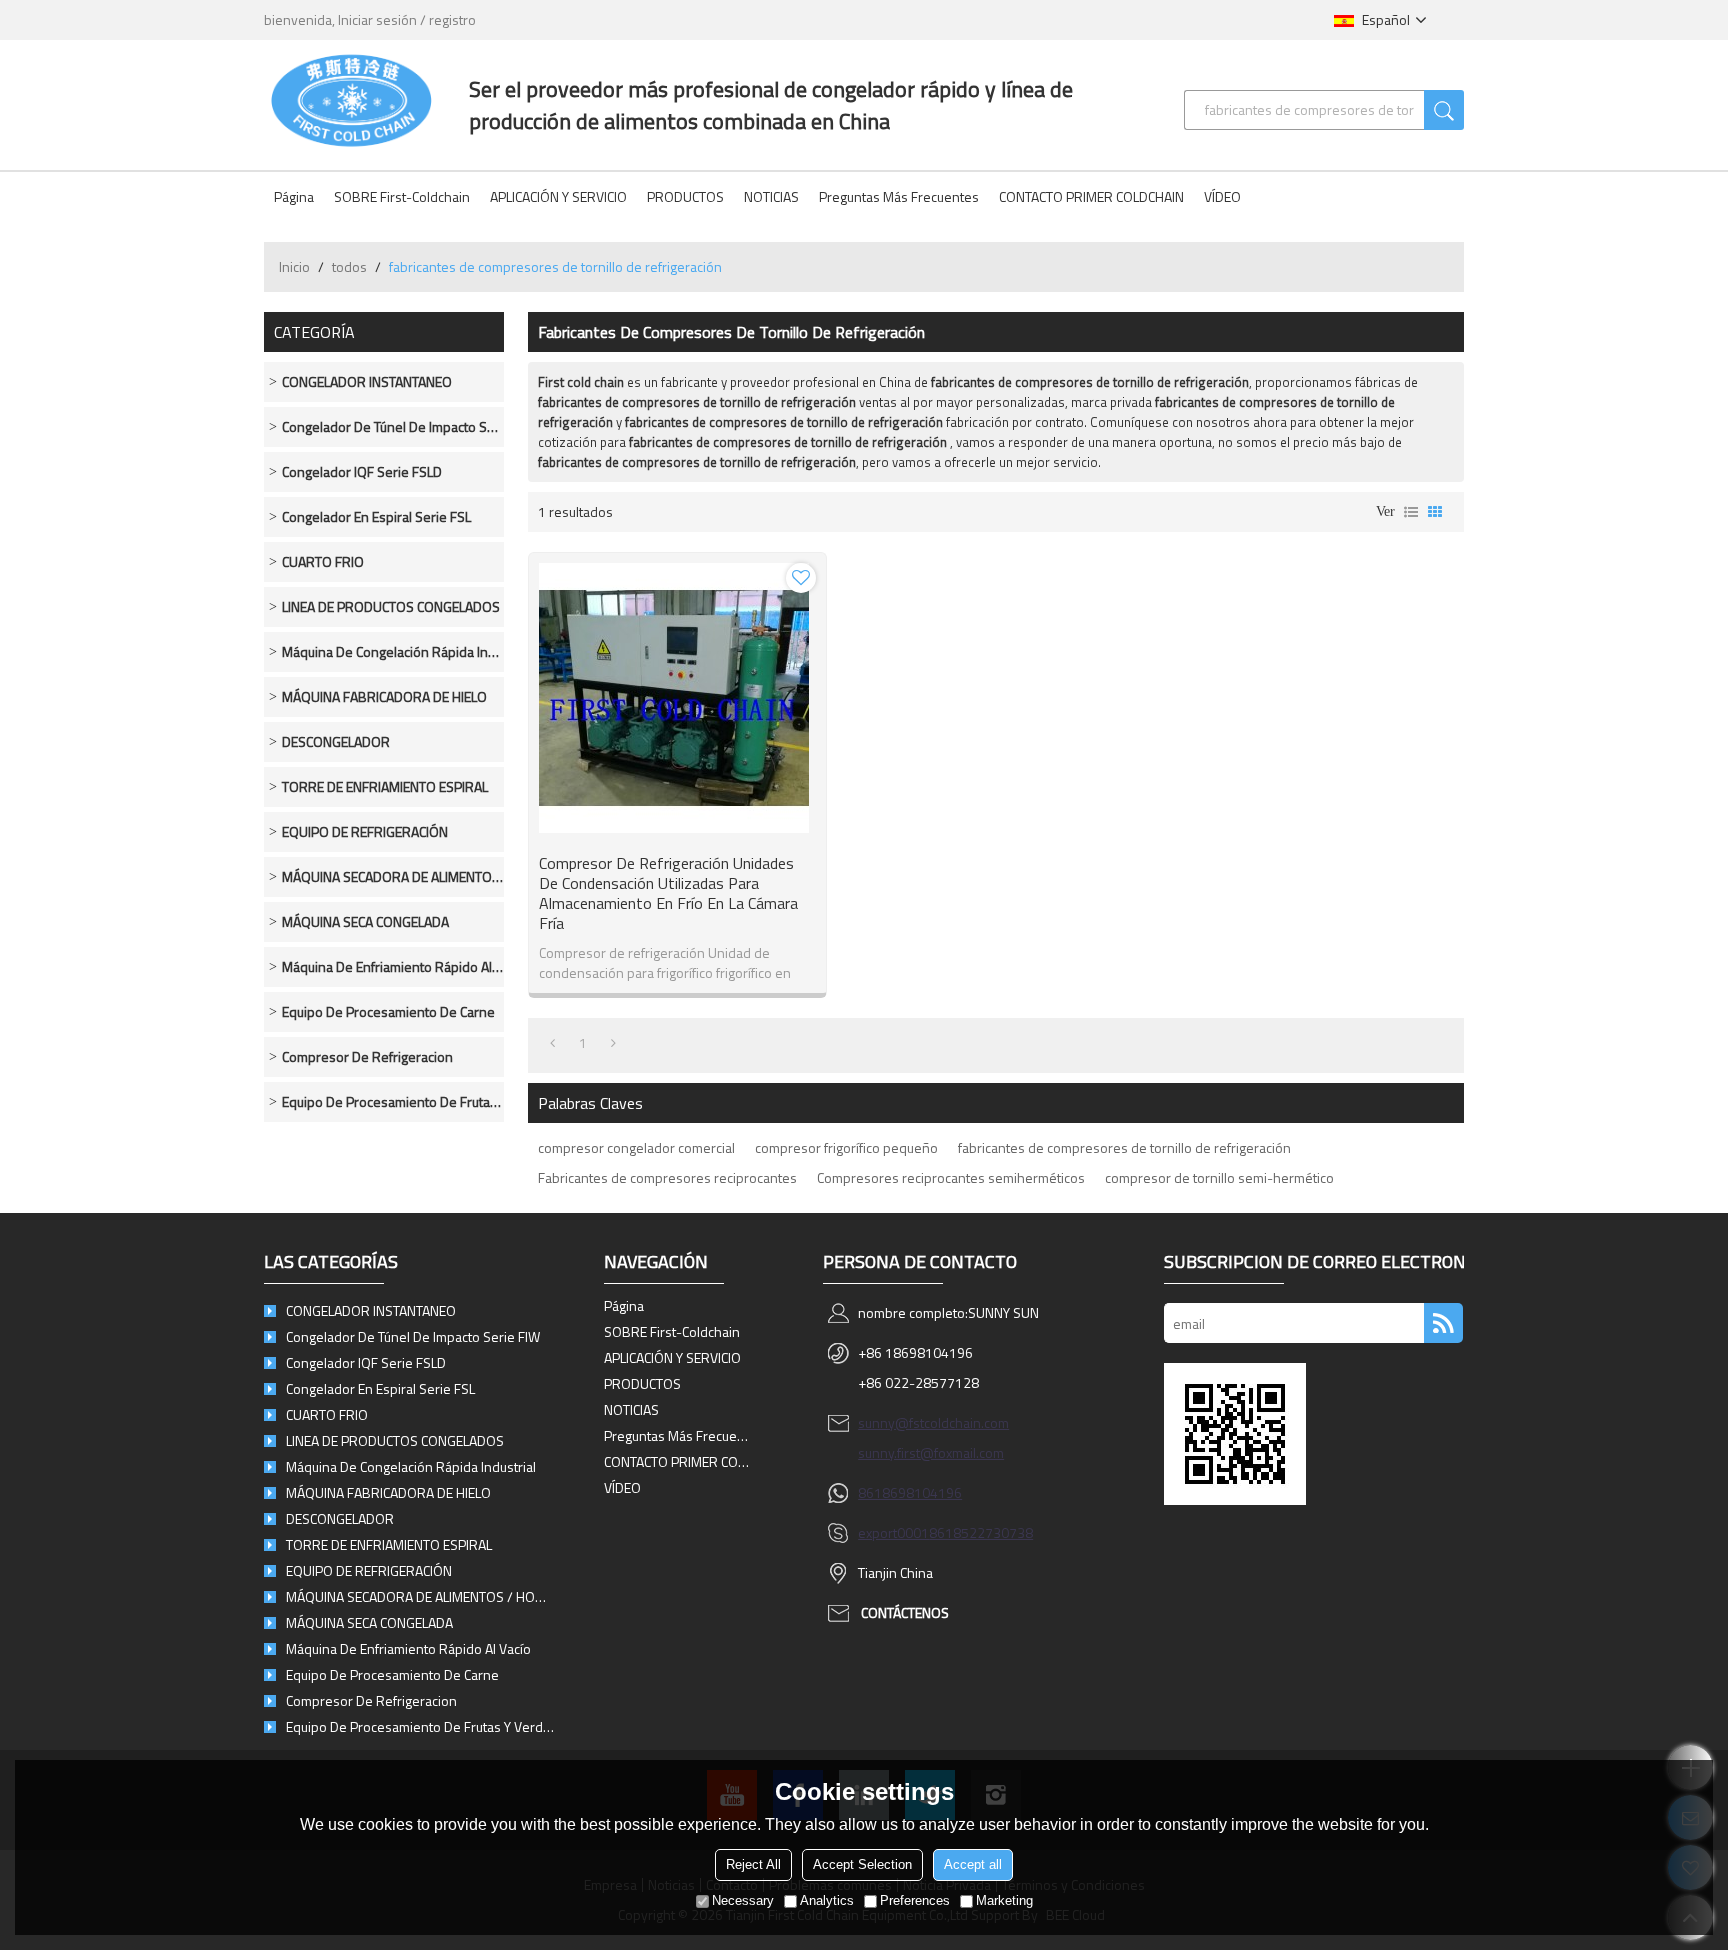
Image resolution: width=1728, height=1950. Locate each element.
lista (1411, 512)
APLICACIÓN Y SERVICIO (558, 196)
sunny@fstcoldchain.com (933, 1422)
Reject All (753, 1864)
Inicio (294, 266)
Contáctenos (905, 1612)
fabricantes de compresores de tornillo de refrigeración (1124, 1147)
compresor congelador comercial (636, 1147)
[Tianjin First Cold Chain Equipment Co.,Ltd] (351, 100)
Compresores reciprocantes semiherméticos (951, 1177)
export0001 (893, 1532)
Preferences (915, 1900)
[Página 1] (552, 1043)
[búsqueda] (1444, 110)
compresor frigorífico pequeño (846, 1147)
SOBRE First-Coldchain (402, 196)
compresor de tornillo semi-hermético (1219, 1177)
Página (294, 196)
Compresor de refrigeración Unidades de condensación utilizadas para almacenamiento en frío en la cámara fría (668, 893)
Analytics (827, 1900)
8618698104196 (910, 1492)
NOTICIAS (771, 196)
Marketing (1004, 1900)
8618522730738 (981, 1532)
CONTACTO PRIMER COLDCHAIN (1091, 196)
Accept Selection (862, 1864)
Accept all (973, 1864)
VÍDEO (1222, 196)
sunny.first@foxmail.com (931, 1452)
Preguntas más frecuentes (899, 196)
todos (349, 266)
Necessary (743, 1900)
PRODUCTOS (685, 196)
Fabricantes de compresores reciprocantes (667, 1177)
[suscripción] (1443, 1323)
